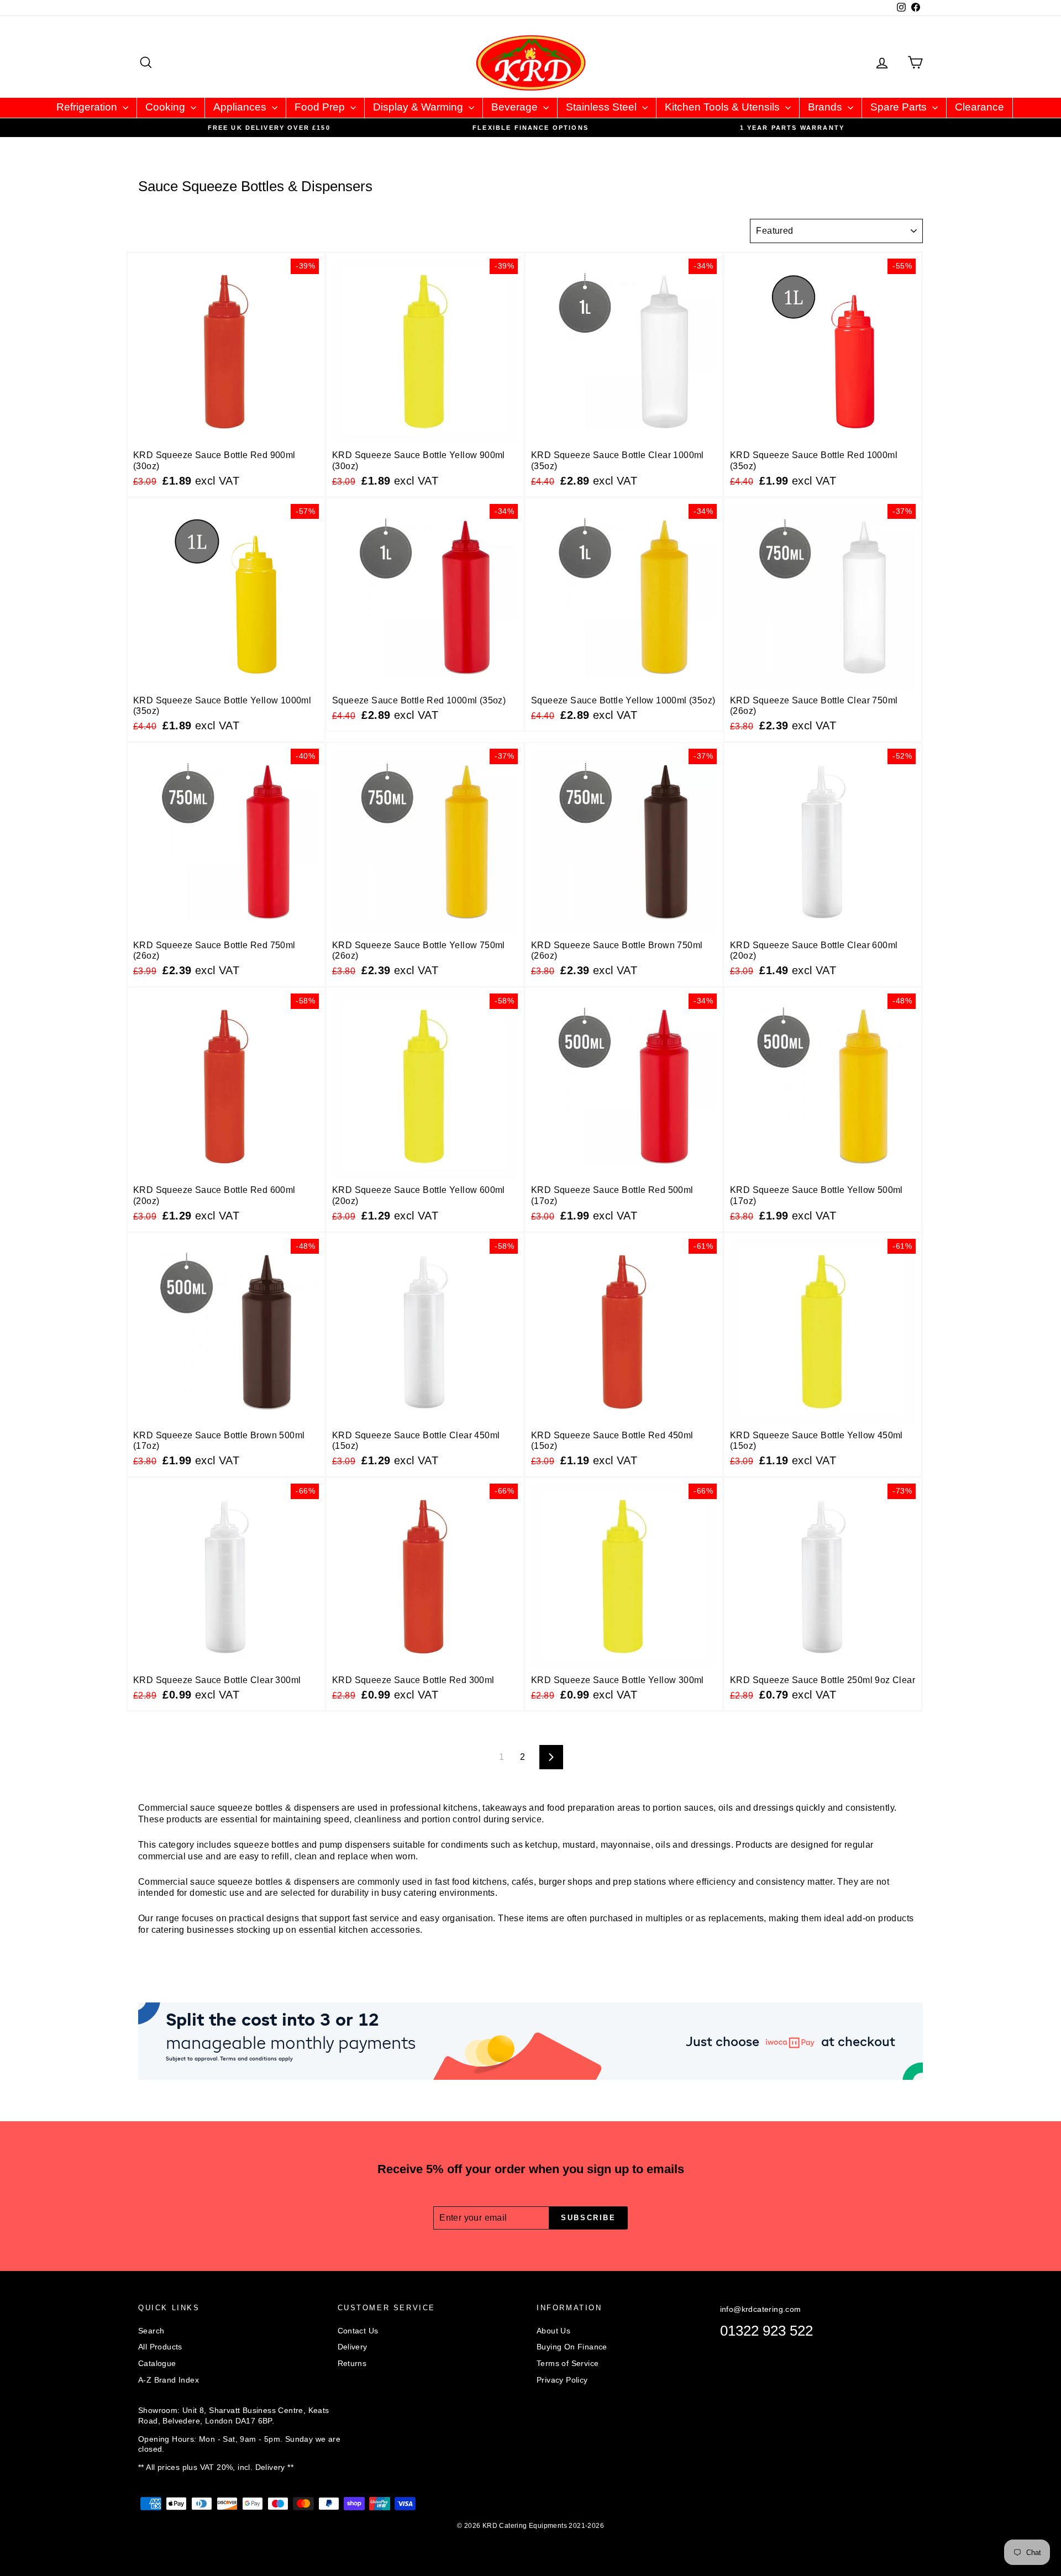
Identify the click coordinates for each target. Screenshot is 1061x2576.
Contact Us (358, 2331)
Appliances (241, 107)
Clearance (979, 107)
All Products (160, 2347)
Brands (826, 107)
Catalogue (157, 2363)
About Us (553, 2331)
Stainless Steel (603, 107)
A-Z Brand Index (169, 2380)
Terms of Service (568, 2363)
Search (151, 2331)
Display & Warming (419, 107)
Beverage (516, 107)
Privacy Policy (562, 2380)
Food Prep (321, 107)
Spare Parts (900, 107)
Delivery (353, 2347)
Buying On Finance (572, 2347)
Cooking (167, 107)
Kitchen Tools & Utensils (724, 107)
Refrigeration (88, 107)
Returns (352, 2363)
